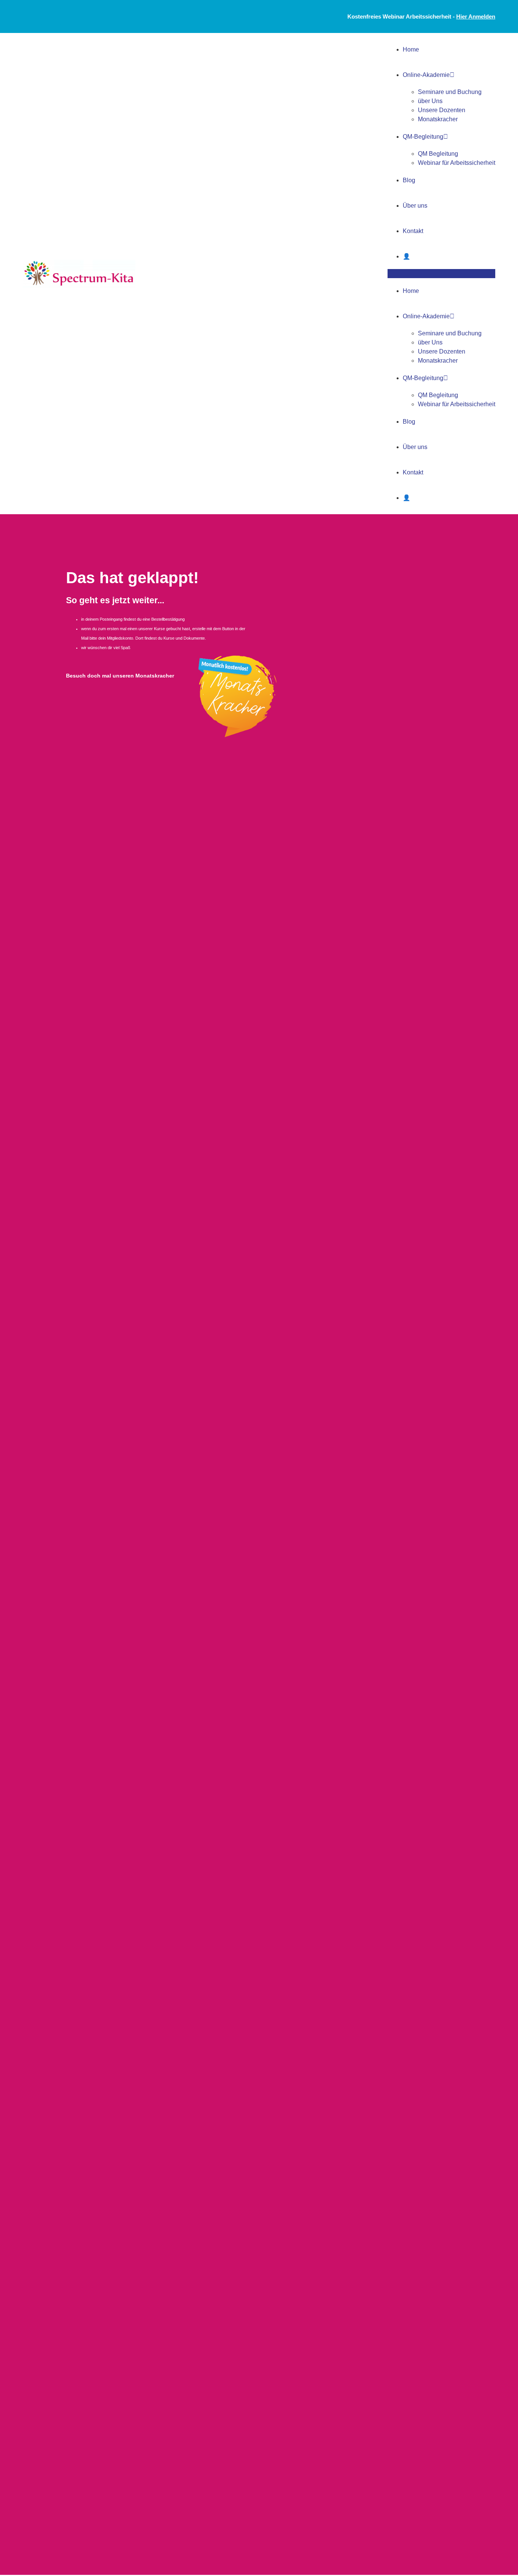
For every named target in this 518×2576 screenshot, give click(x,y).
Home (411, 49)
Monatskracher (438, 119)
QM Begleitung (438, 154)
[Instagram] (51, 17)
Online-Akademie (426, 75)
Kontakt (413, 231)
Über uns (415, 206)
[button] (441, 274)
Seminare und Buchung (450, 92)
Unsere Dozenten (442, 110)
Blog (409, 180)
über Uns (430, 101)
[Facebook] (32, 17)
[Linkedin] (70, 17)
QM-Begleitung (423, 137)
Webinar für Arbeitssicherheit (457, 163)
